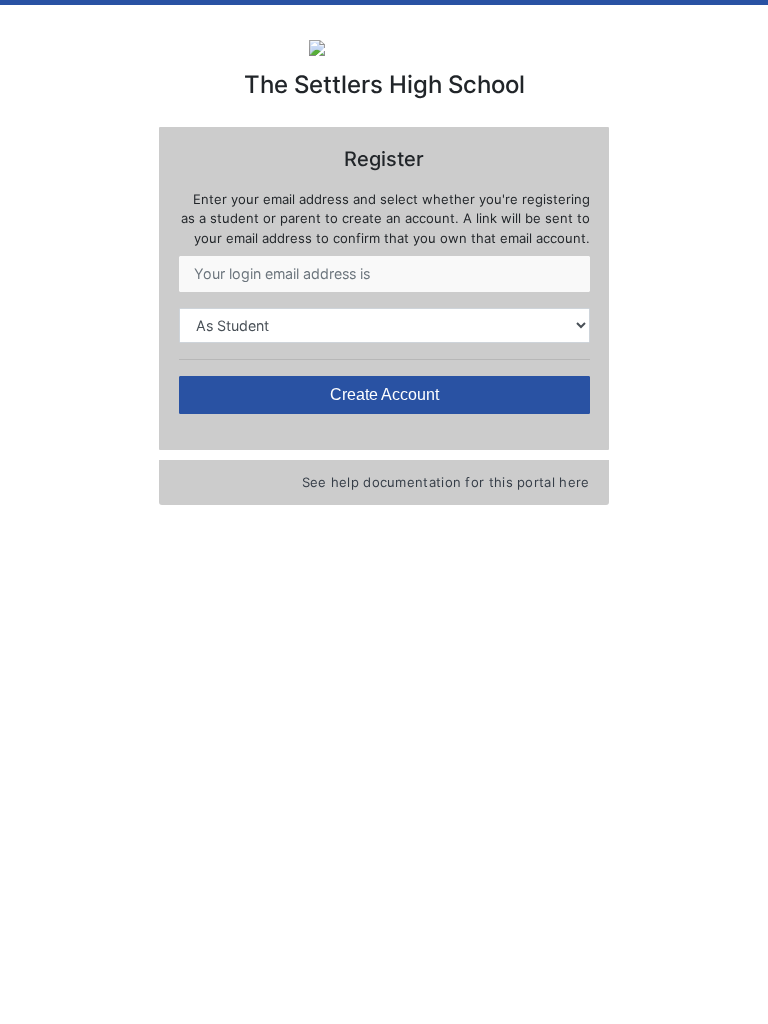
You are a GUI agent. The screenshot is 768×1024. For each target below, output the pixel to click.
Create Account (384, 394)
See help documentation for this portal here (446, 482)
